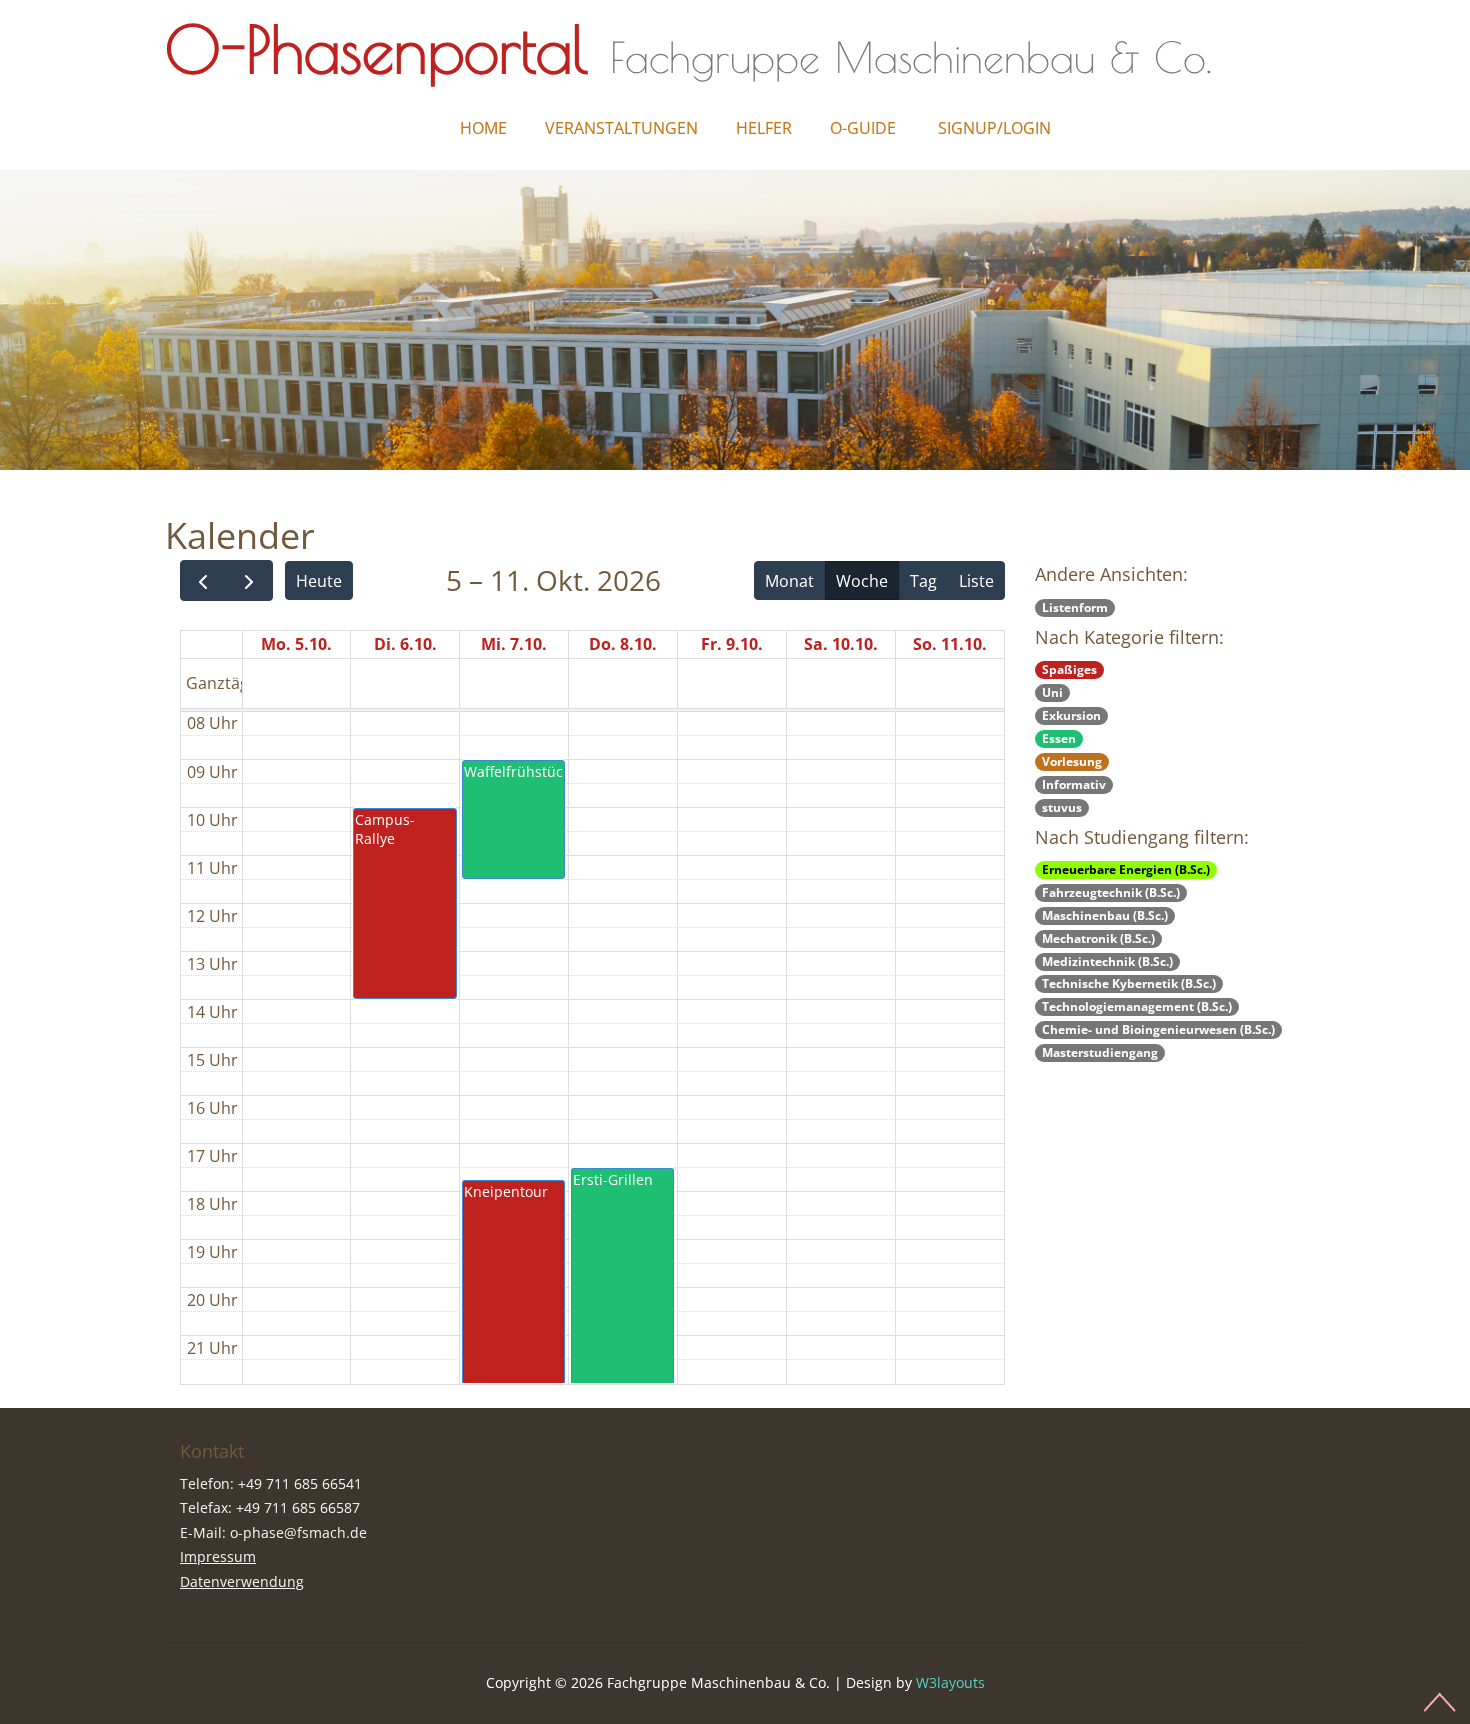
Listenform (1075, 607)
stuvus (1062, 807)
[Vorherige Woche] (203, 580)
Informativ (1074, 784)
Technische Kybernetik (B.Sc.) (1129, 983)
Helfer (764, 128)
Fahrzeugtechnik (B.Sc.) (1111, 892)
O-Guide (863, 128)
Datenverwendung (242, 1581)
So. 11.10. (950, 644)
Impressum (218, 1556)
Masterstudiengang (1100, 1052)
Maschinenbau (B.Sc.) (1105, 915)
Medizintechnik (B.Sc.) (1107, 961)
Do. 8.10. (623, 644)
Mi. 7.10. (514, 644)
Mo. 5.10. (296, 644)
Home (483, 128)
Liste (976, 581)
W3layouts (950, 1682)
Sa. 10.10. (841, 644)
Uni (1052, 692)
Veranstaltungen (621, 128)
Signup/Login (994, 128)
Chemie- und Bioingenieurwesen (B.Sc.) (1158, 1029)
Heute (319, 581)
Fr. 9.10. (732, 644)
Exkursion (1071, 715)
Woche (862, 581)
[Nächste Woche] (249, 580)
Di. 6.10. (405, 644)
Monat (789, 581)
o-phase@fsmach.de (298, 1532)
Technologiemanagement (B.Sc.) (1137, 1006)
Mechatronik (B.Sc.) (1098, 938)
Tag (923, 581)
